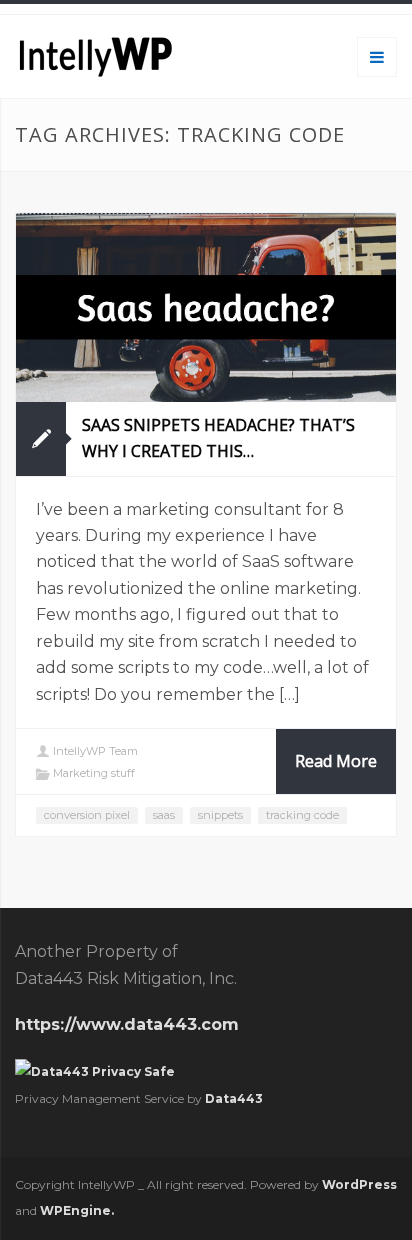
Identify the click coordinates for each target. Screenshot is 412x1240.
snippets (220, 815)
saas (164, 815)
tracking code (302, 815)
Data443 (234, 1098)
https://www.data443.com (127, 1024)
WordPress (359, 1184)
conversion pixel (87, 815)
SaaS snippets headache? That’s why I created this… (218, 438)
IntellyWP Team (95, 751)
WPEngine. (77, 1210)
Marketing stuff (94, 773)
